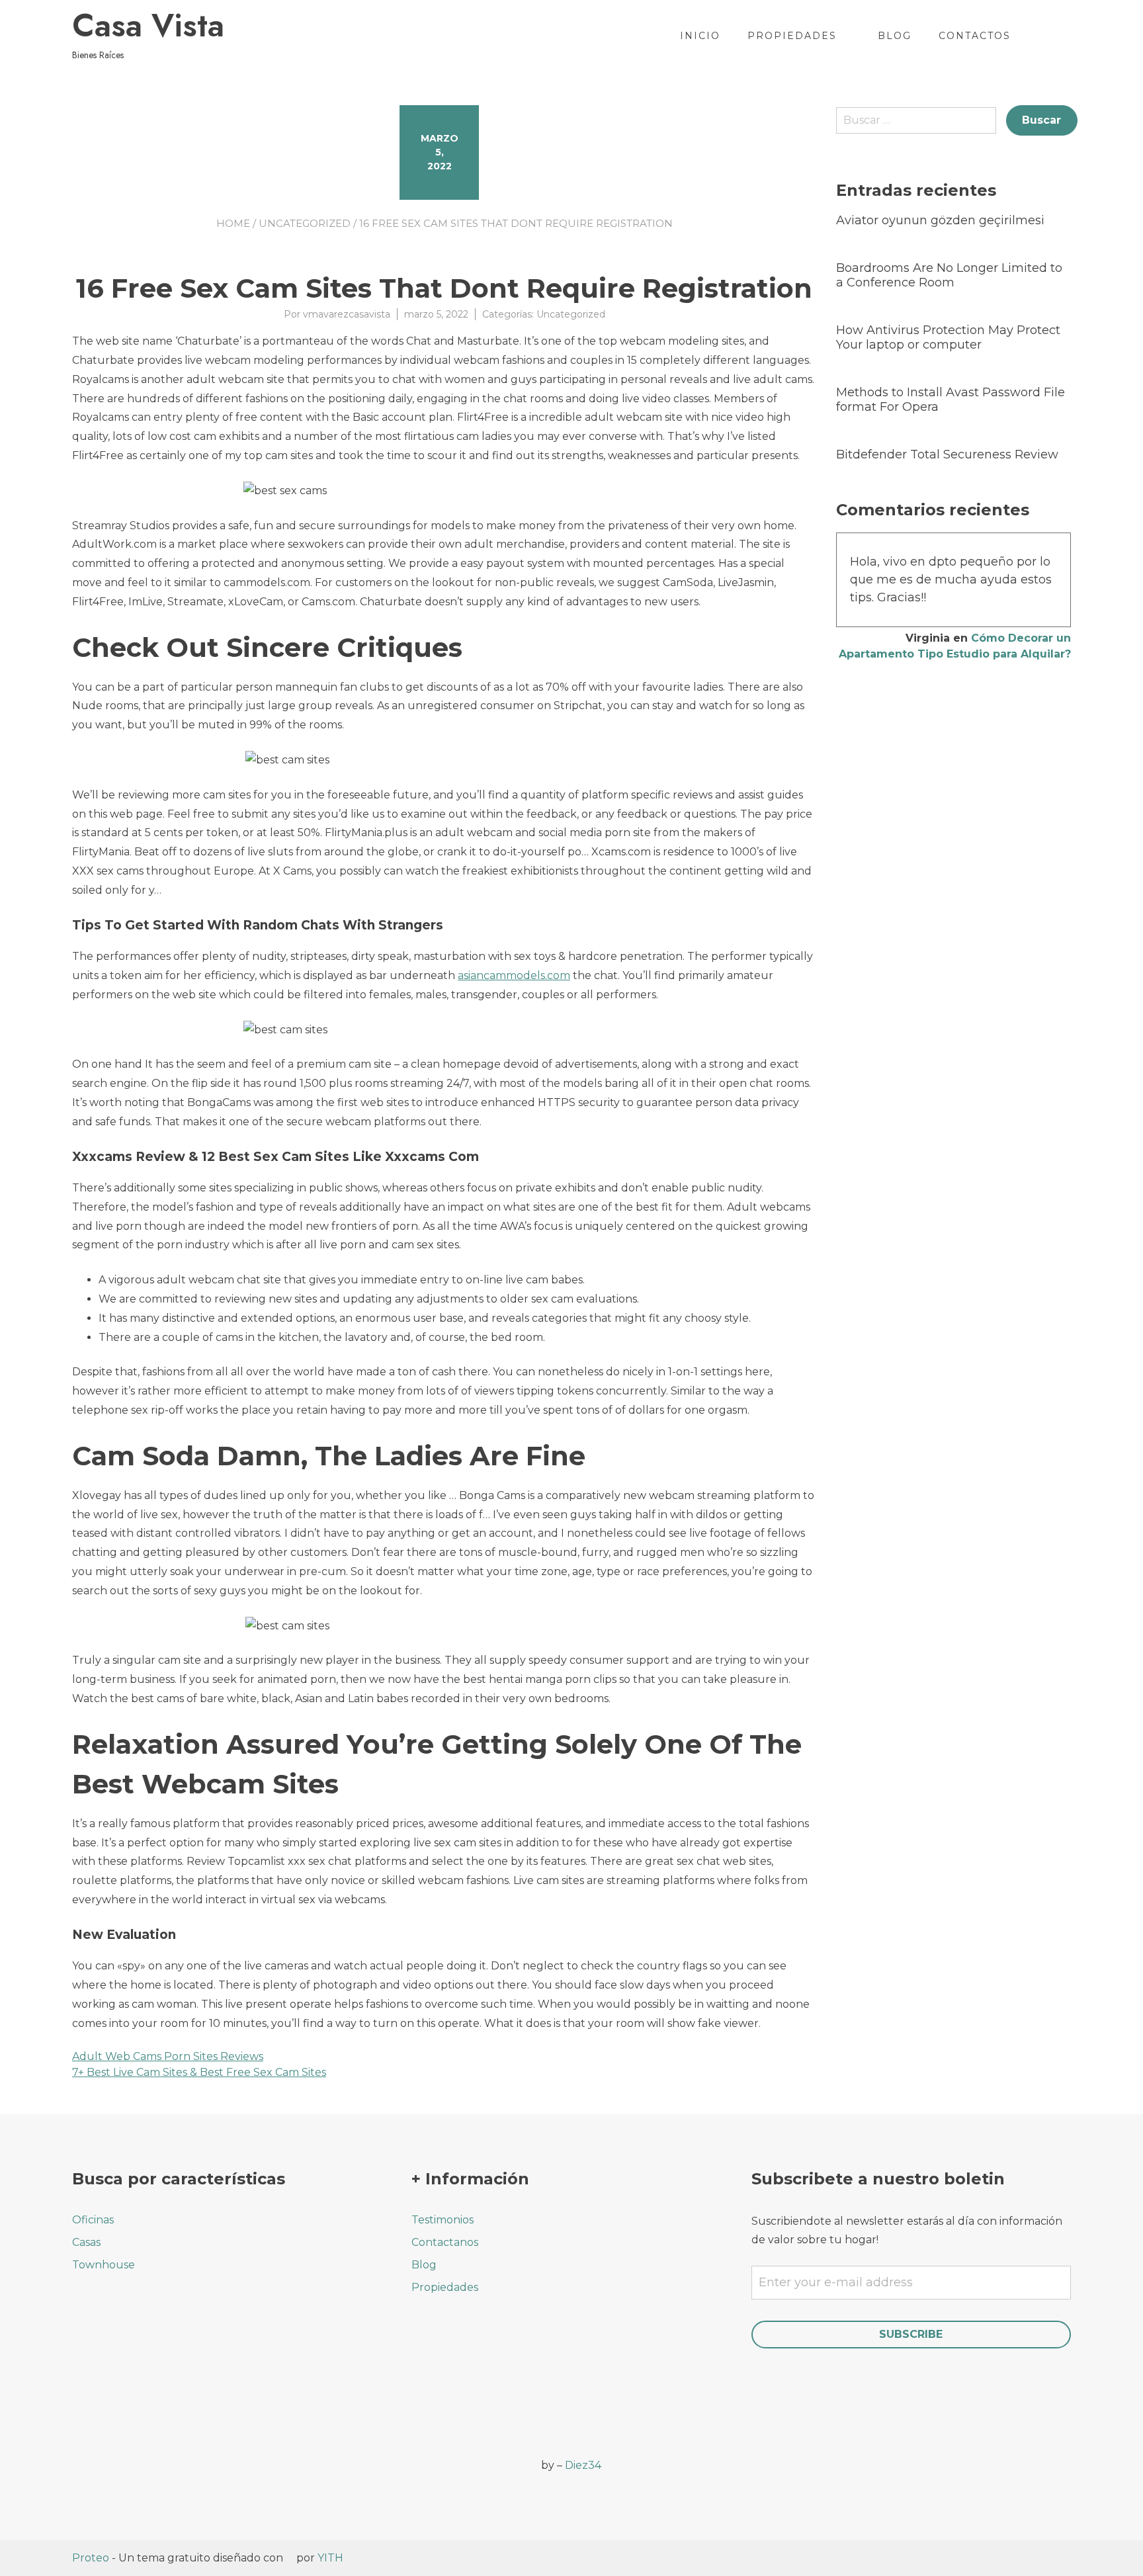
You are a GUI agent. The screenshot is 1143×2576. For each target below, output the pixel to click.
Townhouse (104, 2265)
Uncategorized (305, 223)
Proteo (91, 2558)
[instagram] (117, 2457)
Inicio (700, 36)
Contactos (975, 36)
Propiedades (792, 36)
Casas (86, 2242)
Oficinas (93, 2220)
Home (233, 223)
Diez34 (583, 2465)
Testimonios (443, 2220)
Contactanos (445, 2242)
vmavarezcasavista (347, 314)
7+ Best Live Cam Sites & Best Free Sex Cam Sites (199, 2072)
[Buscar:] (921, 125)
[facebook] (80, 2457)
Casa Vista (148, 26)
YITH (330, 2558)
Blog (895, 36)
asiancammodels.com (514, 975)
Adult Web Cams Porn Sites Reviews (168, 2056)
